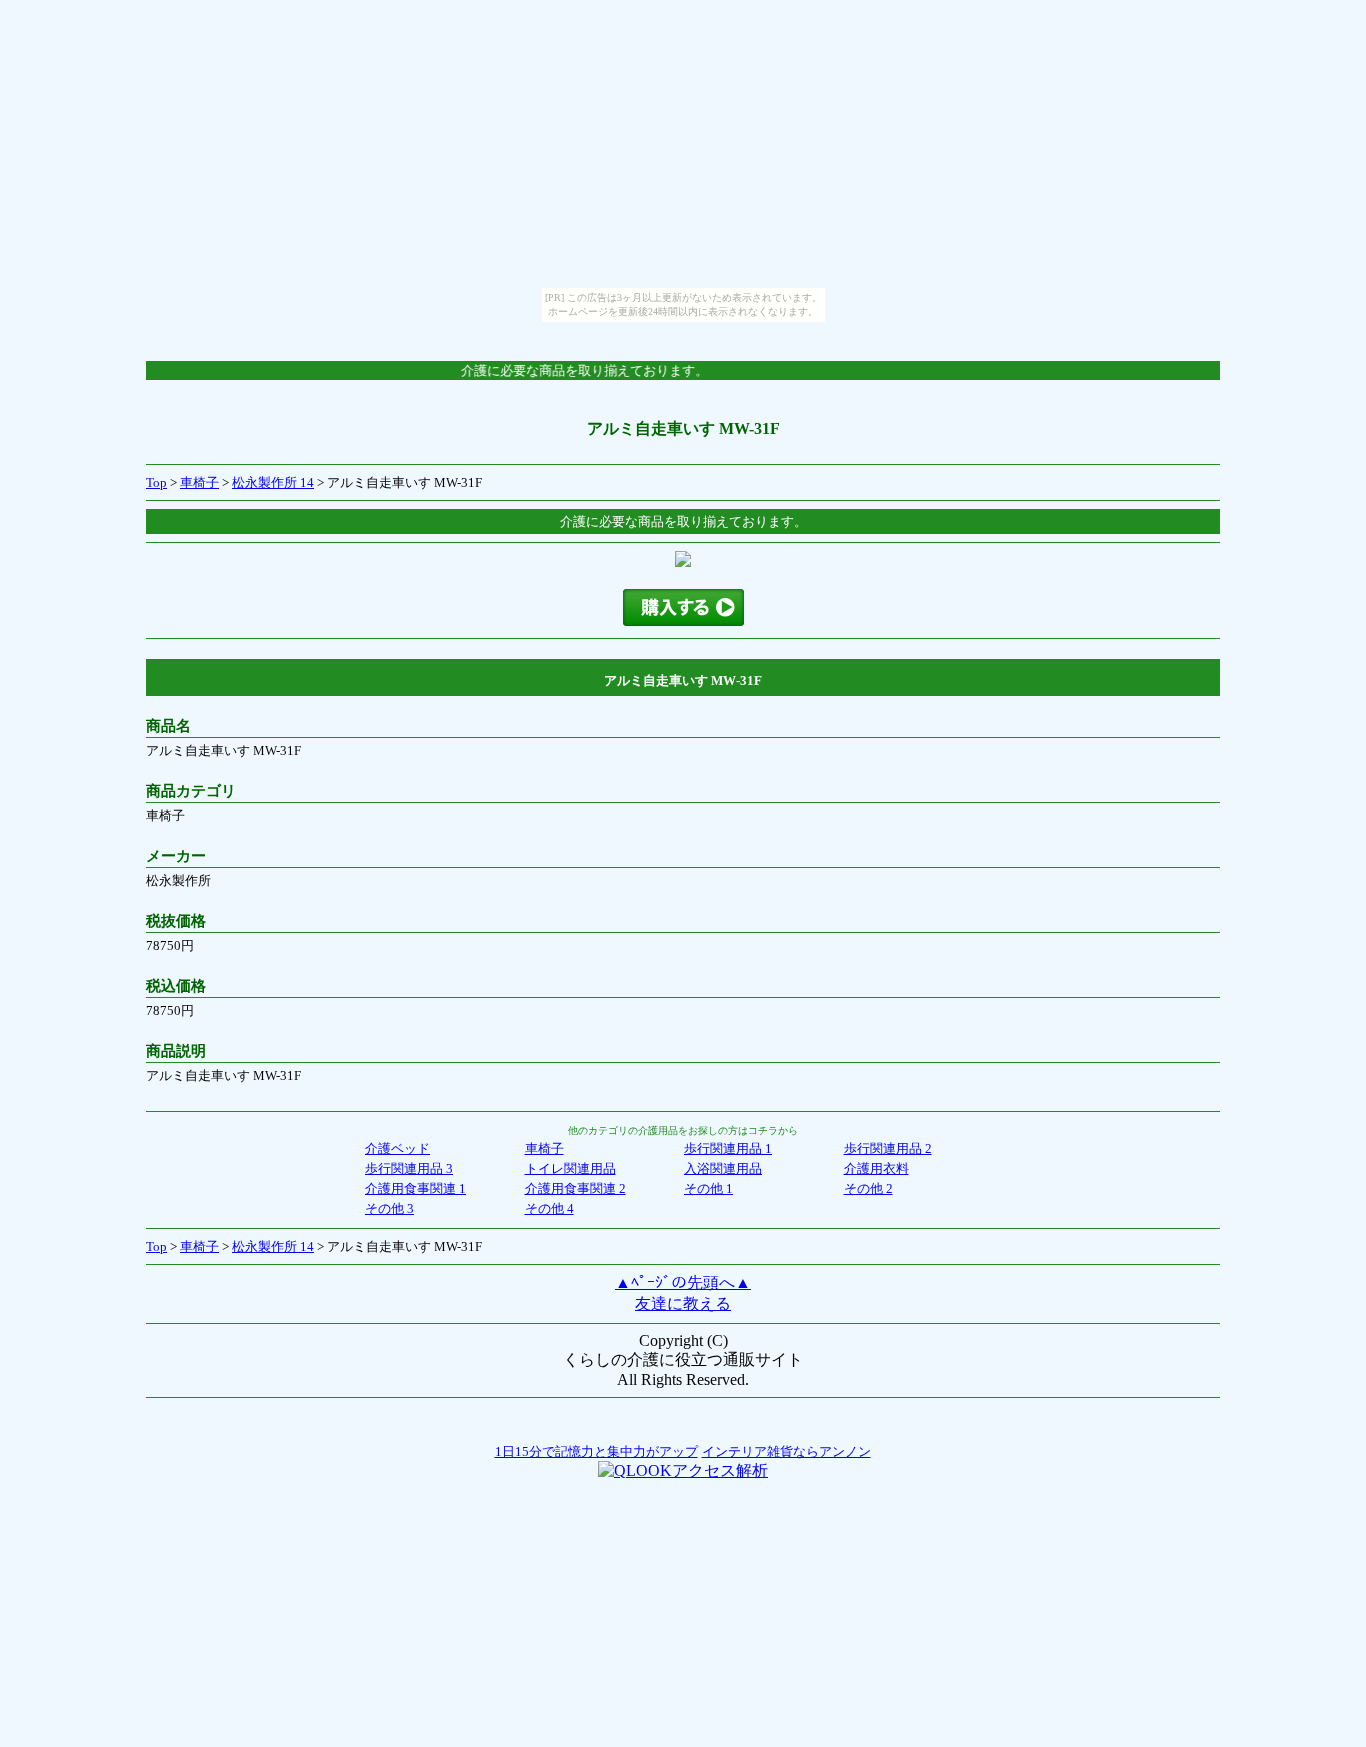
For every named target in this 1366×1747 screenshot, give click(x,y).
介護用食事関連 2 (575, 1188)
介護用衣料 (876, 1168)
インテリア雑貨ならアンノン (786, 1451)
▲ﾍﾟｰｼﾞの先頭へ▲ (683, 1282)
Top (156, 482)
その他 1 (708, 1188)
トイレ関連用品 (570, 1168)
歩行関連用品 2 (888, 1148)
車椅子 (199, 482)
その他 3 (389, 1208)
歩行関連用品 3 (409, 1168)
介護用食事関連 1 (415, 1188)
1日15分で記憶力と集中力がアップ (596, 1451)
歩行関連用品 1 (728, 1148)
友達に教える (683, 1303)
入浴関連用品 (723, 1168)
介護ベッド (397, 1148)
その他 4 (549, 1208)
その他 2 (868, 1188)
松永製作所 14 (273, 482)
